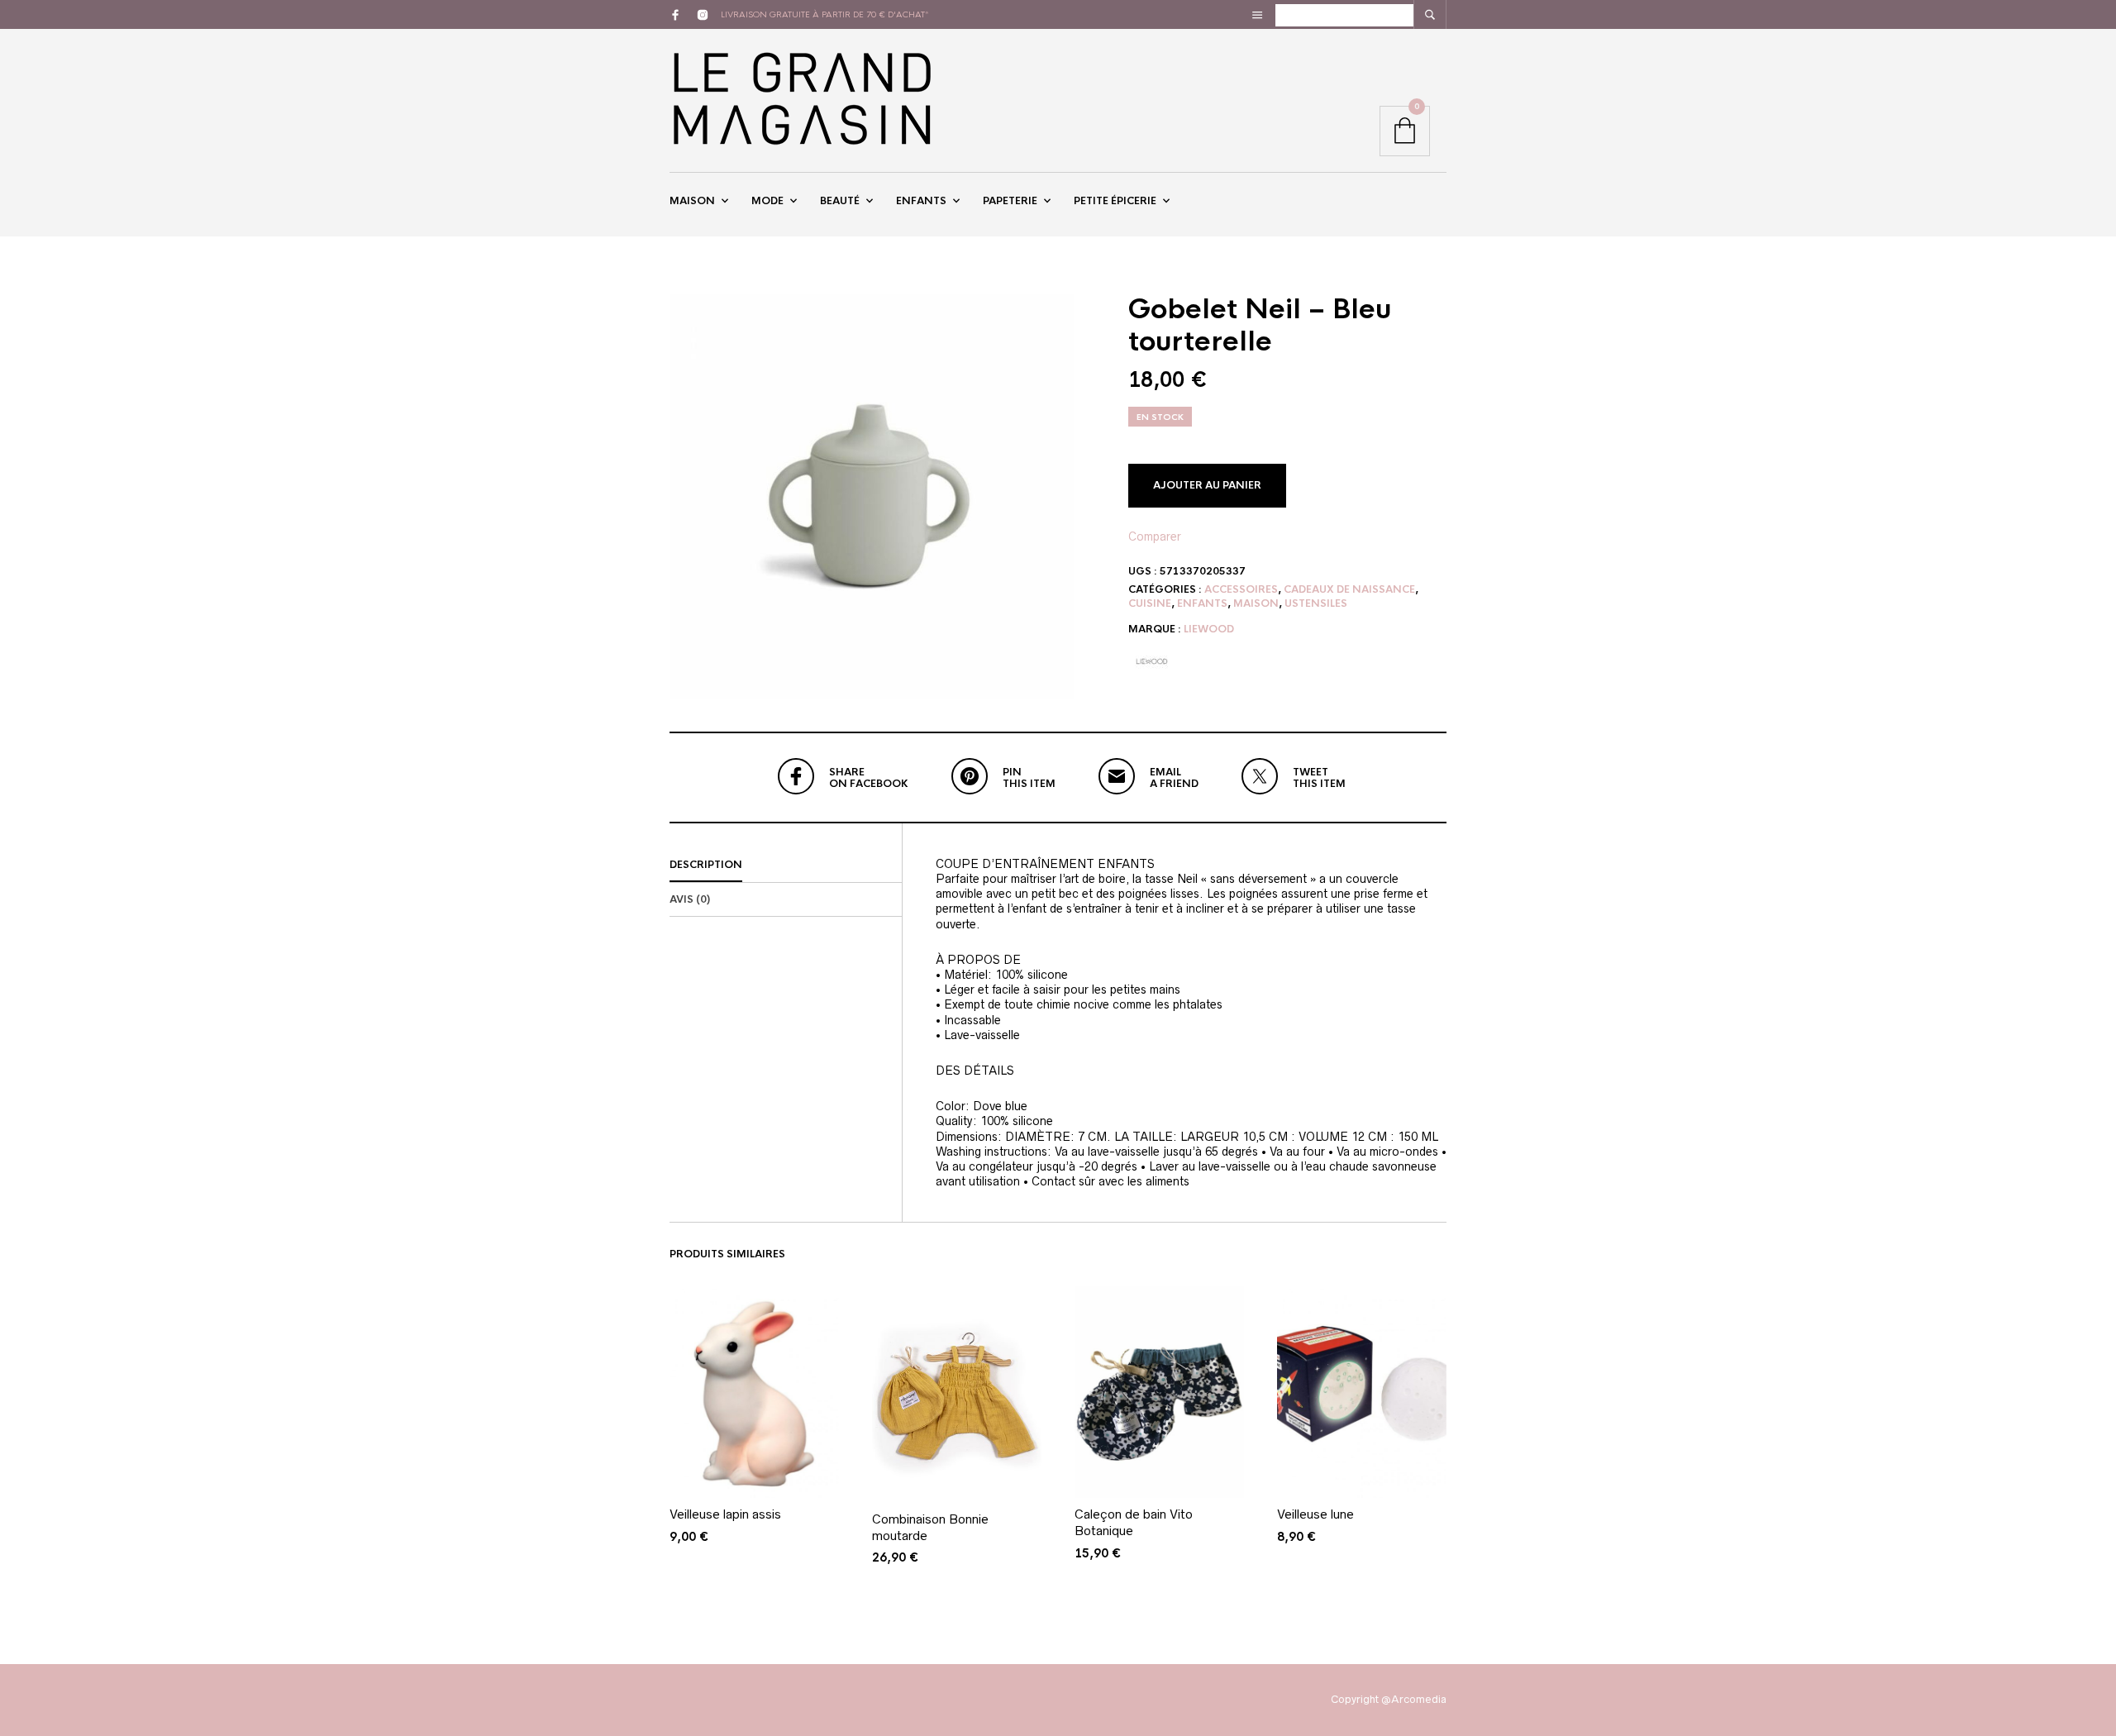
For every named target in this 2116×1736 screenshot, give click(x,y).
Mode (767, 201)
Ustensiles (1316, 603)
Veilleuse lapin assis (725, 1514)
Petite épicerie (1115, 201)
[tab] (786, 866)
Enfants (921, 201)
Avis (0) (690, 899)
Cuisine (1150, 603)
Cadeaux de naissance (1349, 589)
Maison (692, 201)
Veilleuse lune (1315, 1514)
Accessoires (1241, 589)
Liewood (1209, 629)
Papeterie (1010, 201)
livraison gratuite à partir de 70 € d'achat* (825, 14)
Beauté (840, 201)
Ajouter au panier (1207, 485)
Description (706, 865)
